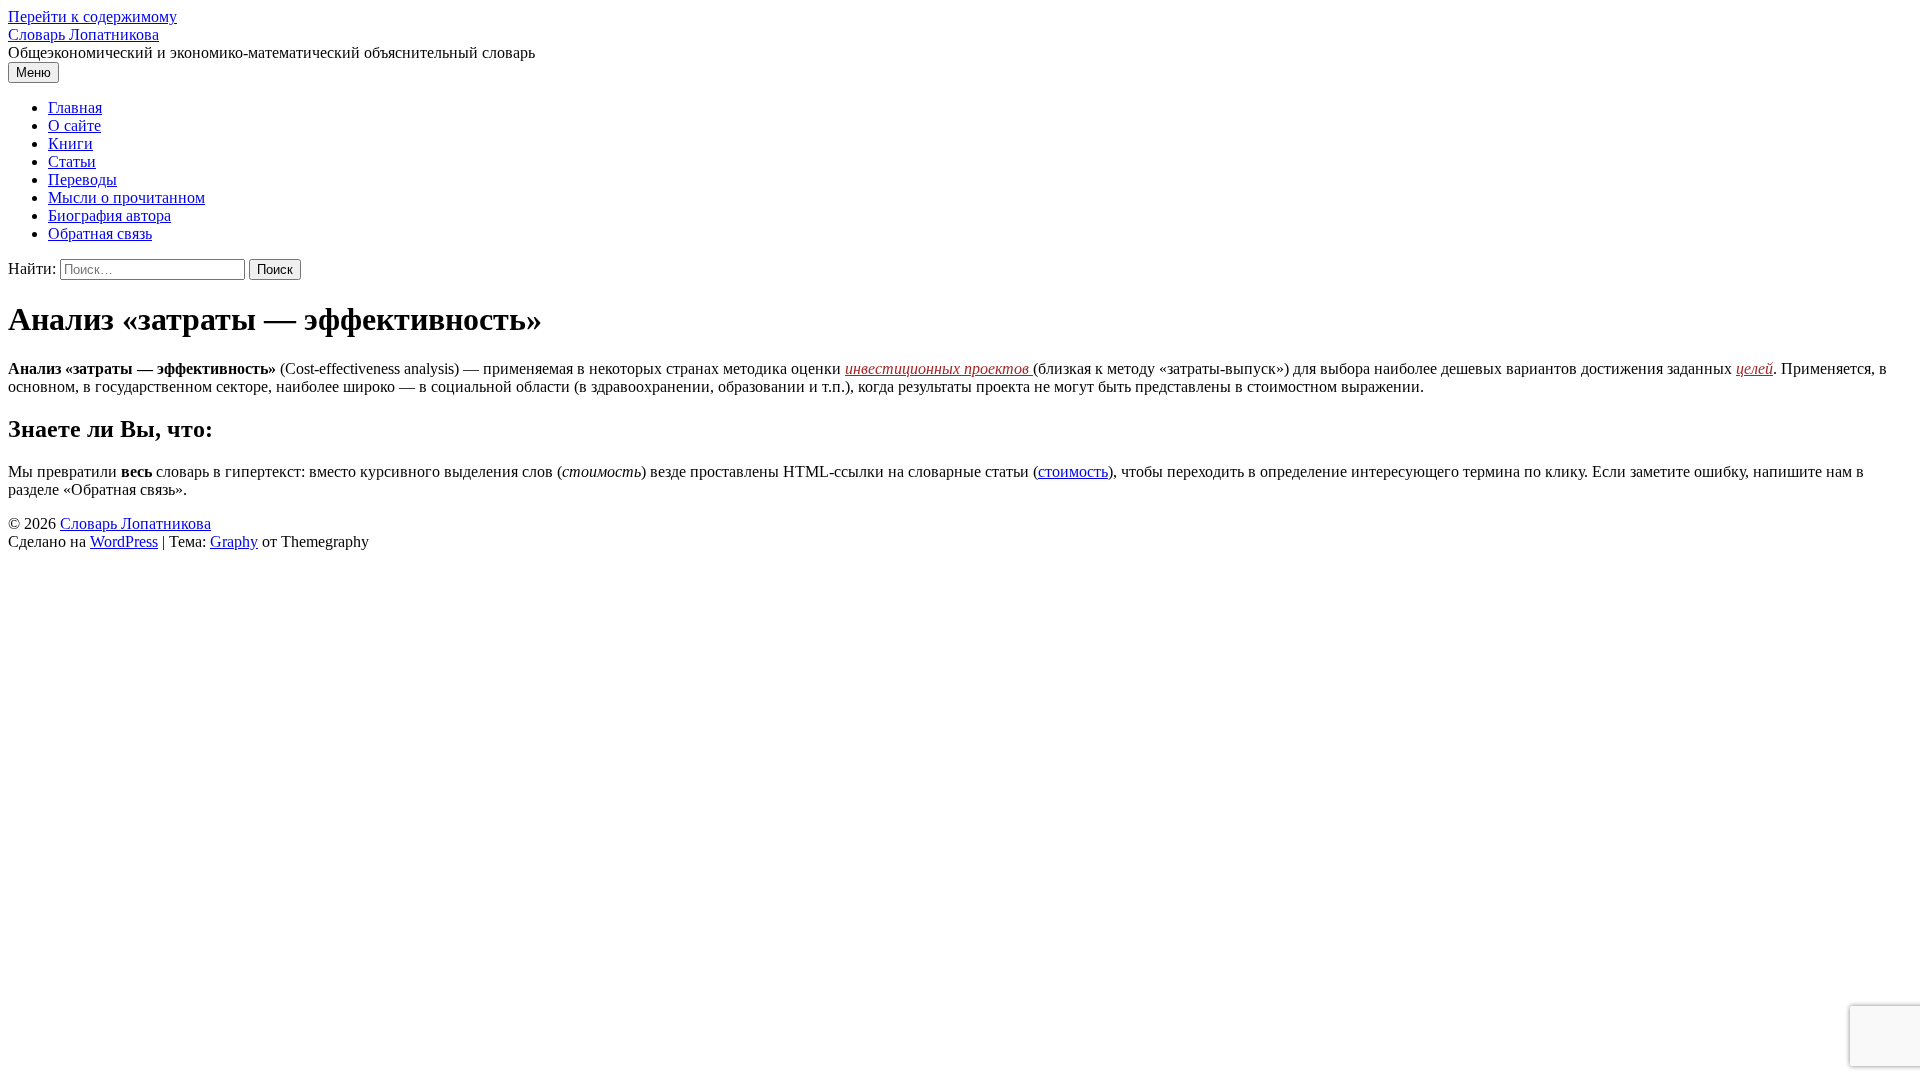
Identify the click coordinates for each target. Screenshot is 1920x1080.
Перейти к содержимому (92, 16)
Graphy (234, 541)
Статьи (72, 161)
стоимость (1073, 471)
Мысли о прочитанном (126, 197)
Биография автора (109, 215)
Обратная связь (100, 233)
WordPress (124, 541)
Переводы (82, 179)
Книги (70, 143)
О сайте (74, 125)
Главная (75, 107)
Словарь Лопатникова (83, 34)
